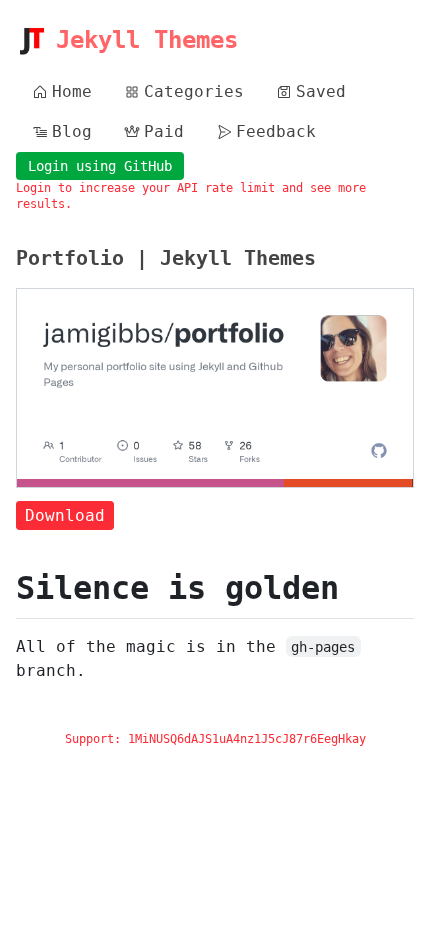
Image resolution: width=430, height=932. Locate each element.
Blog (72, 131)
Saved (321, 91)
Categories (194, 91)
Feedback (276, 131)
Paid (164, 131)
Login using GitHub (100, 166)
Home (72, 91)
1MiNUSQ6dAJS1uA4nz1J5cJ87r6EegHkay (247, 739)
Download (65, 515)
